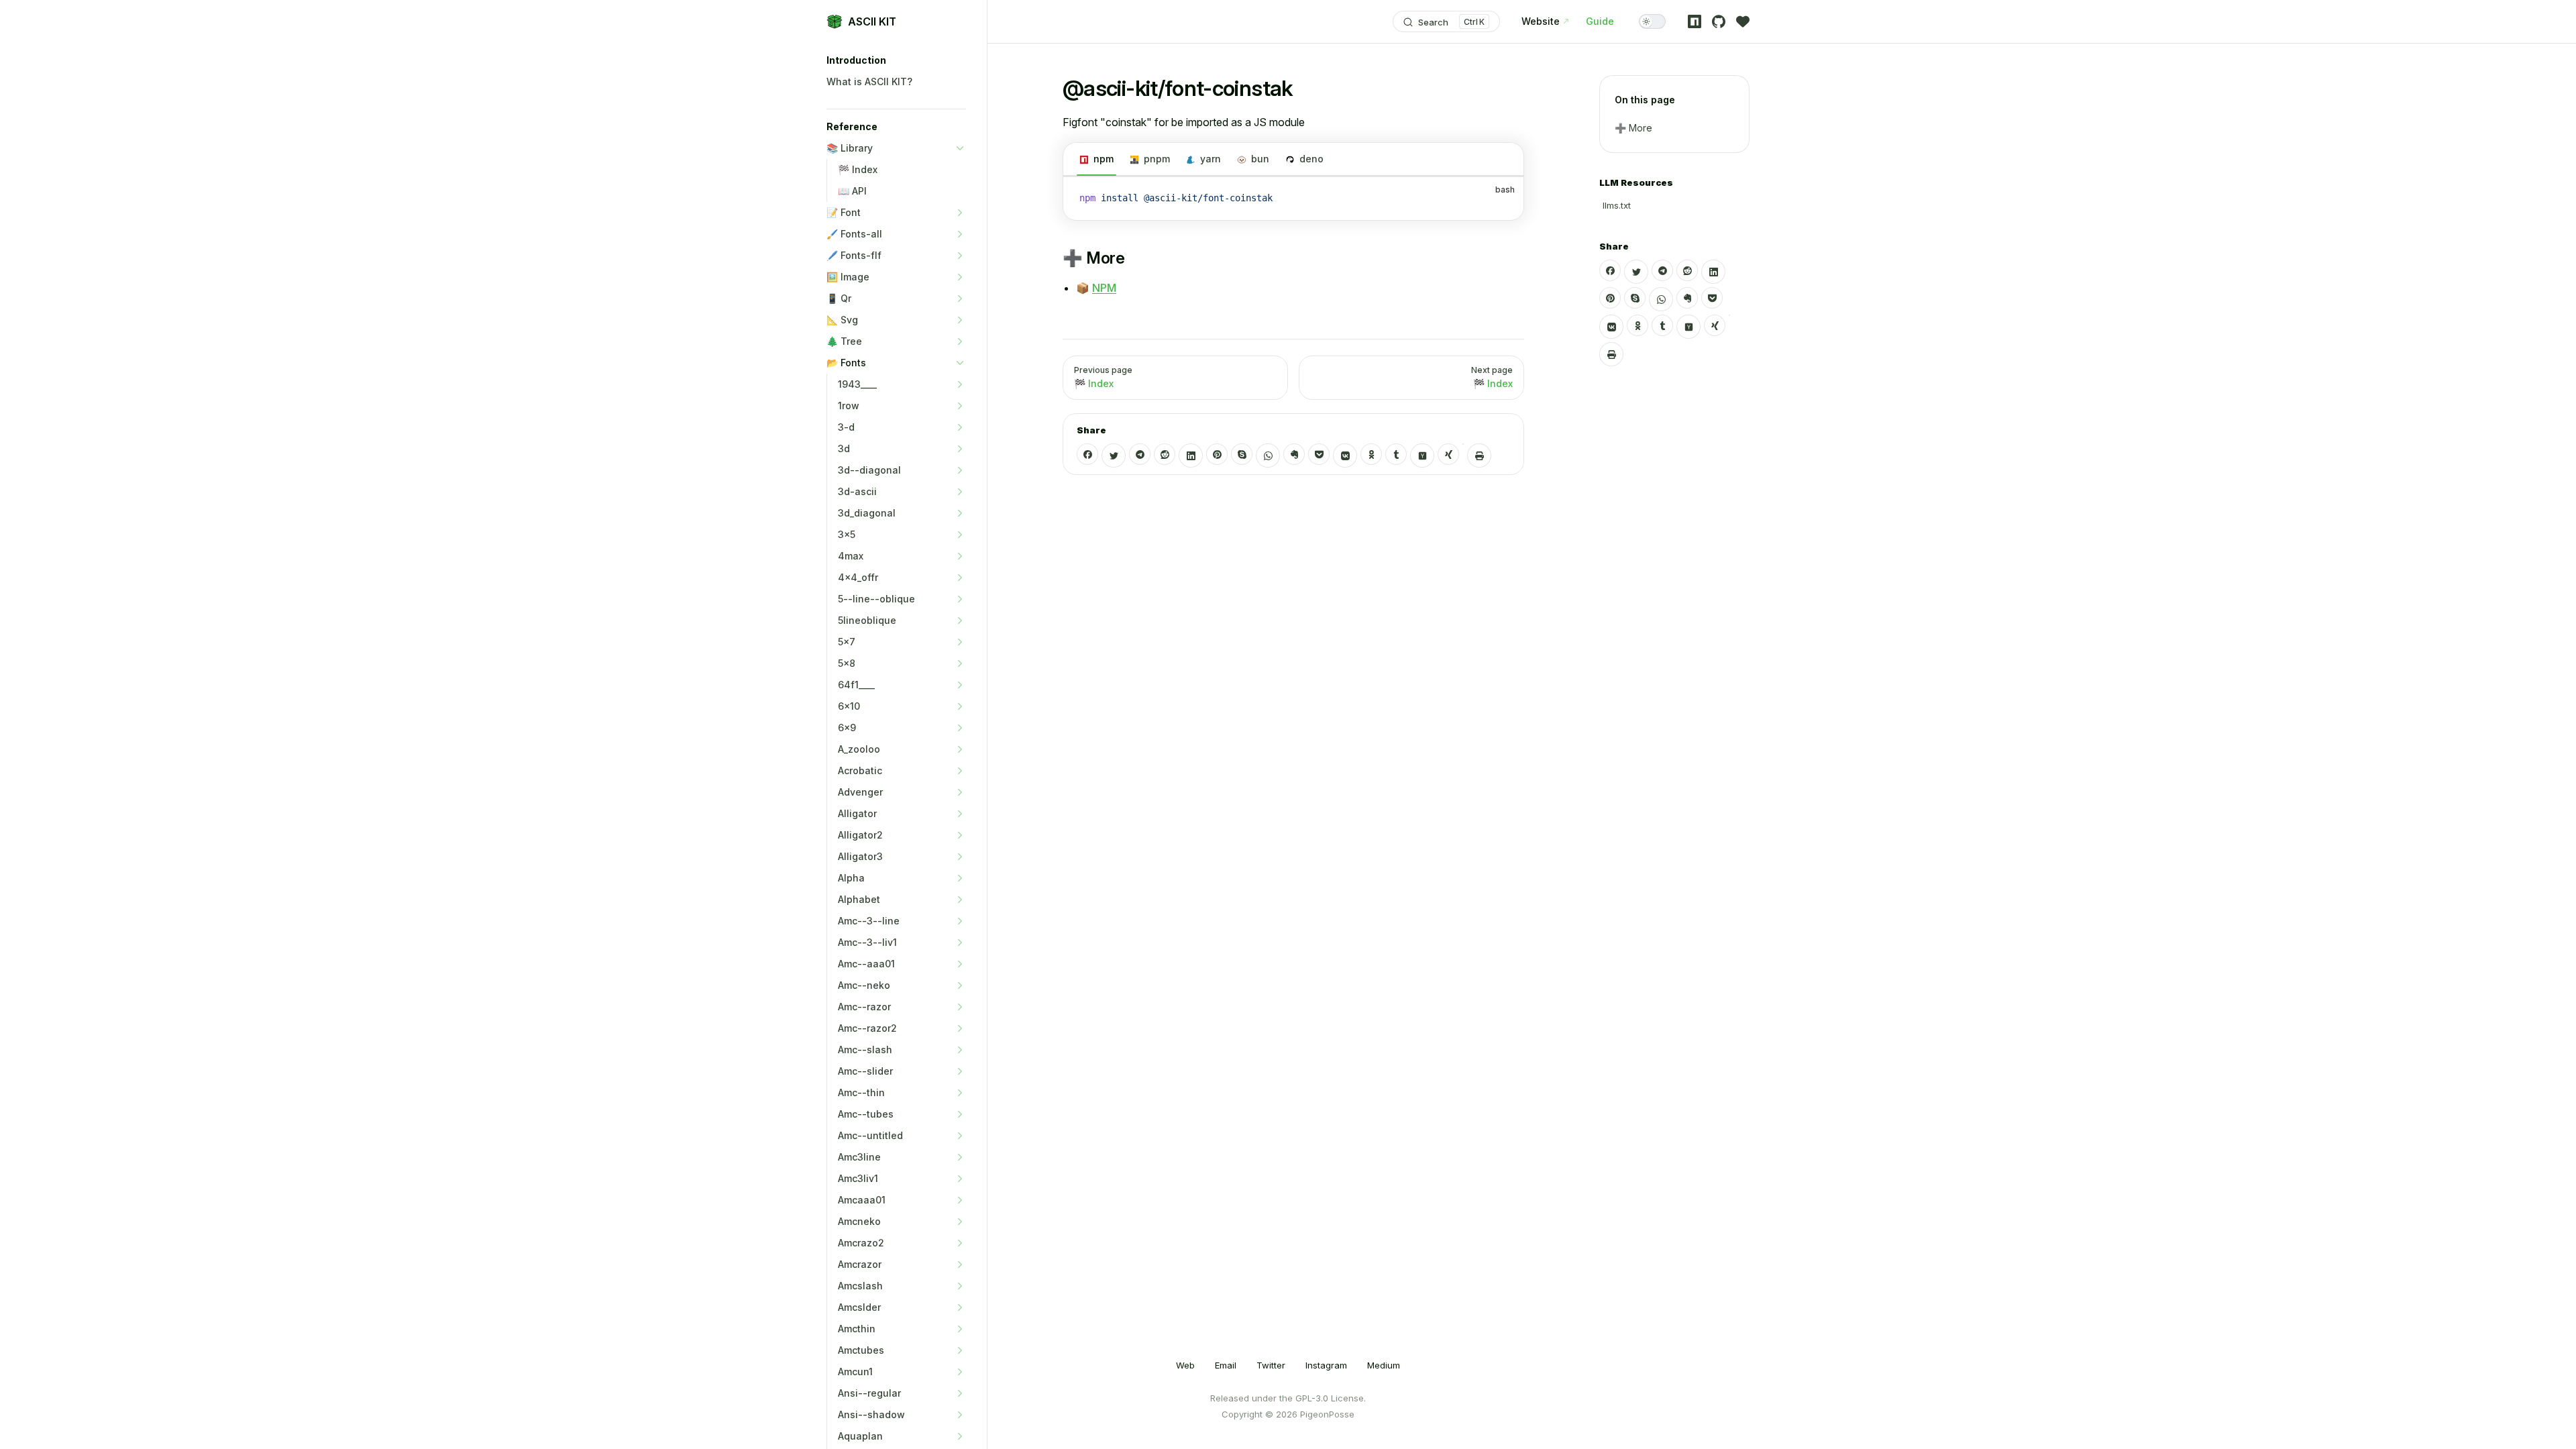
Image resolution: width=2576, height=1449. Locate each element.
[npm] (1695, 21)
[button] (896, 60)
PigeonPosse (1327, 1414)
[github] (1719, 21)
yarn (1211, 159)
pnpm (1157, 159)
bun (1260, 159)
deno (1311, 159)
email (1226, 1365)
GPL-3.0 (1312, 1398)
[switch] (1652, 21)
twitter (1271, 1365)
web (1185, 1365)
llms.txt (1617, 205)
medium (1384, 1365)
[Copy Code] (1502, 199)
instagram (1326, 1365)
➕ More (1633, 128)
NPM (1104, 288)
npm (1104, 159)
